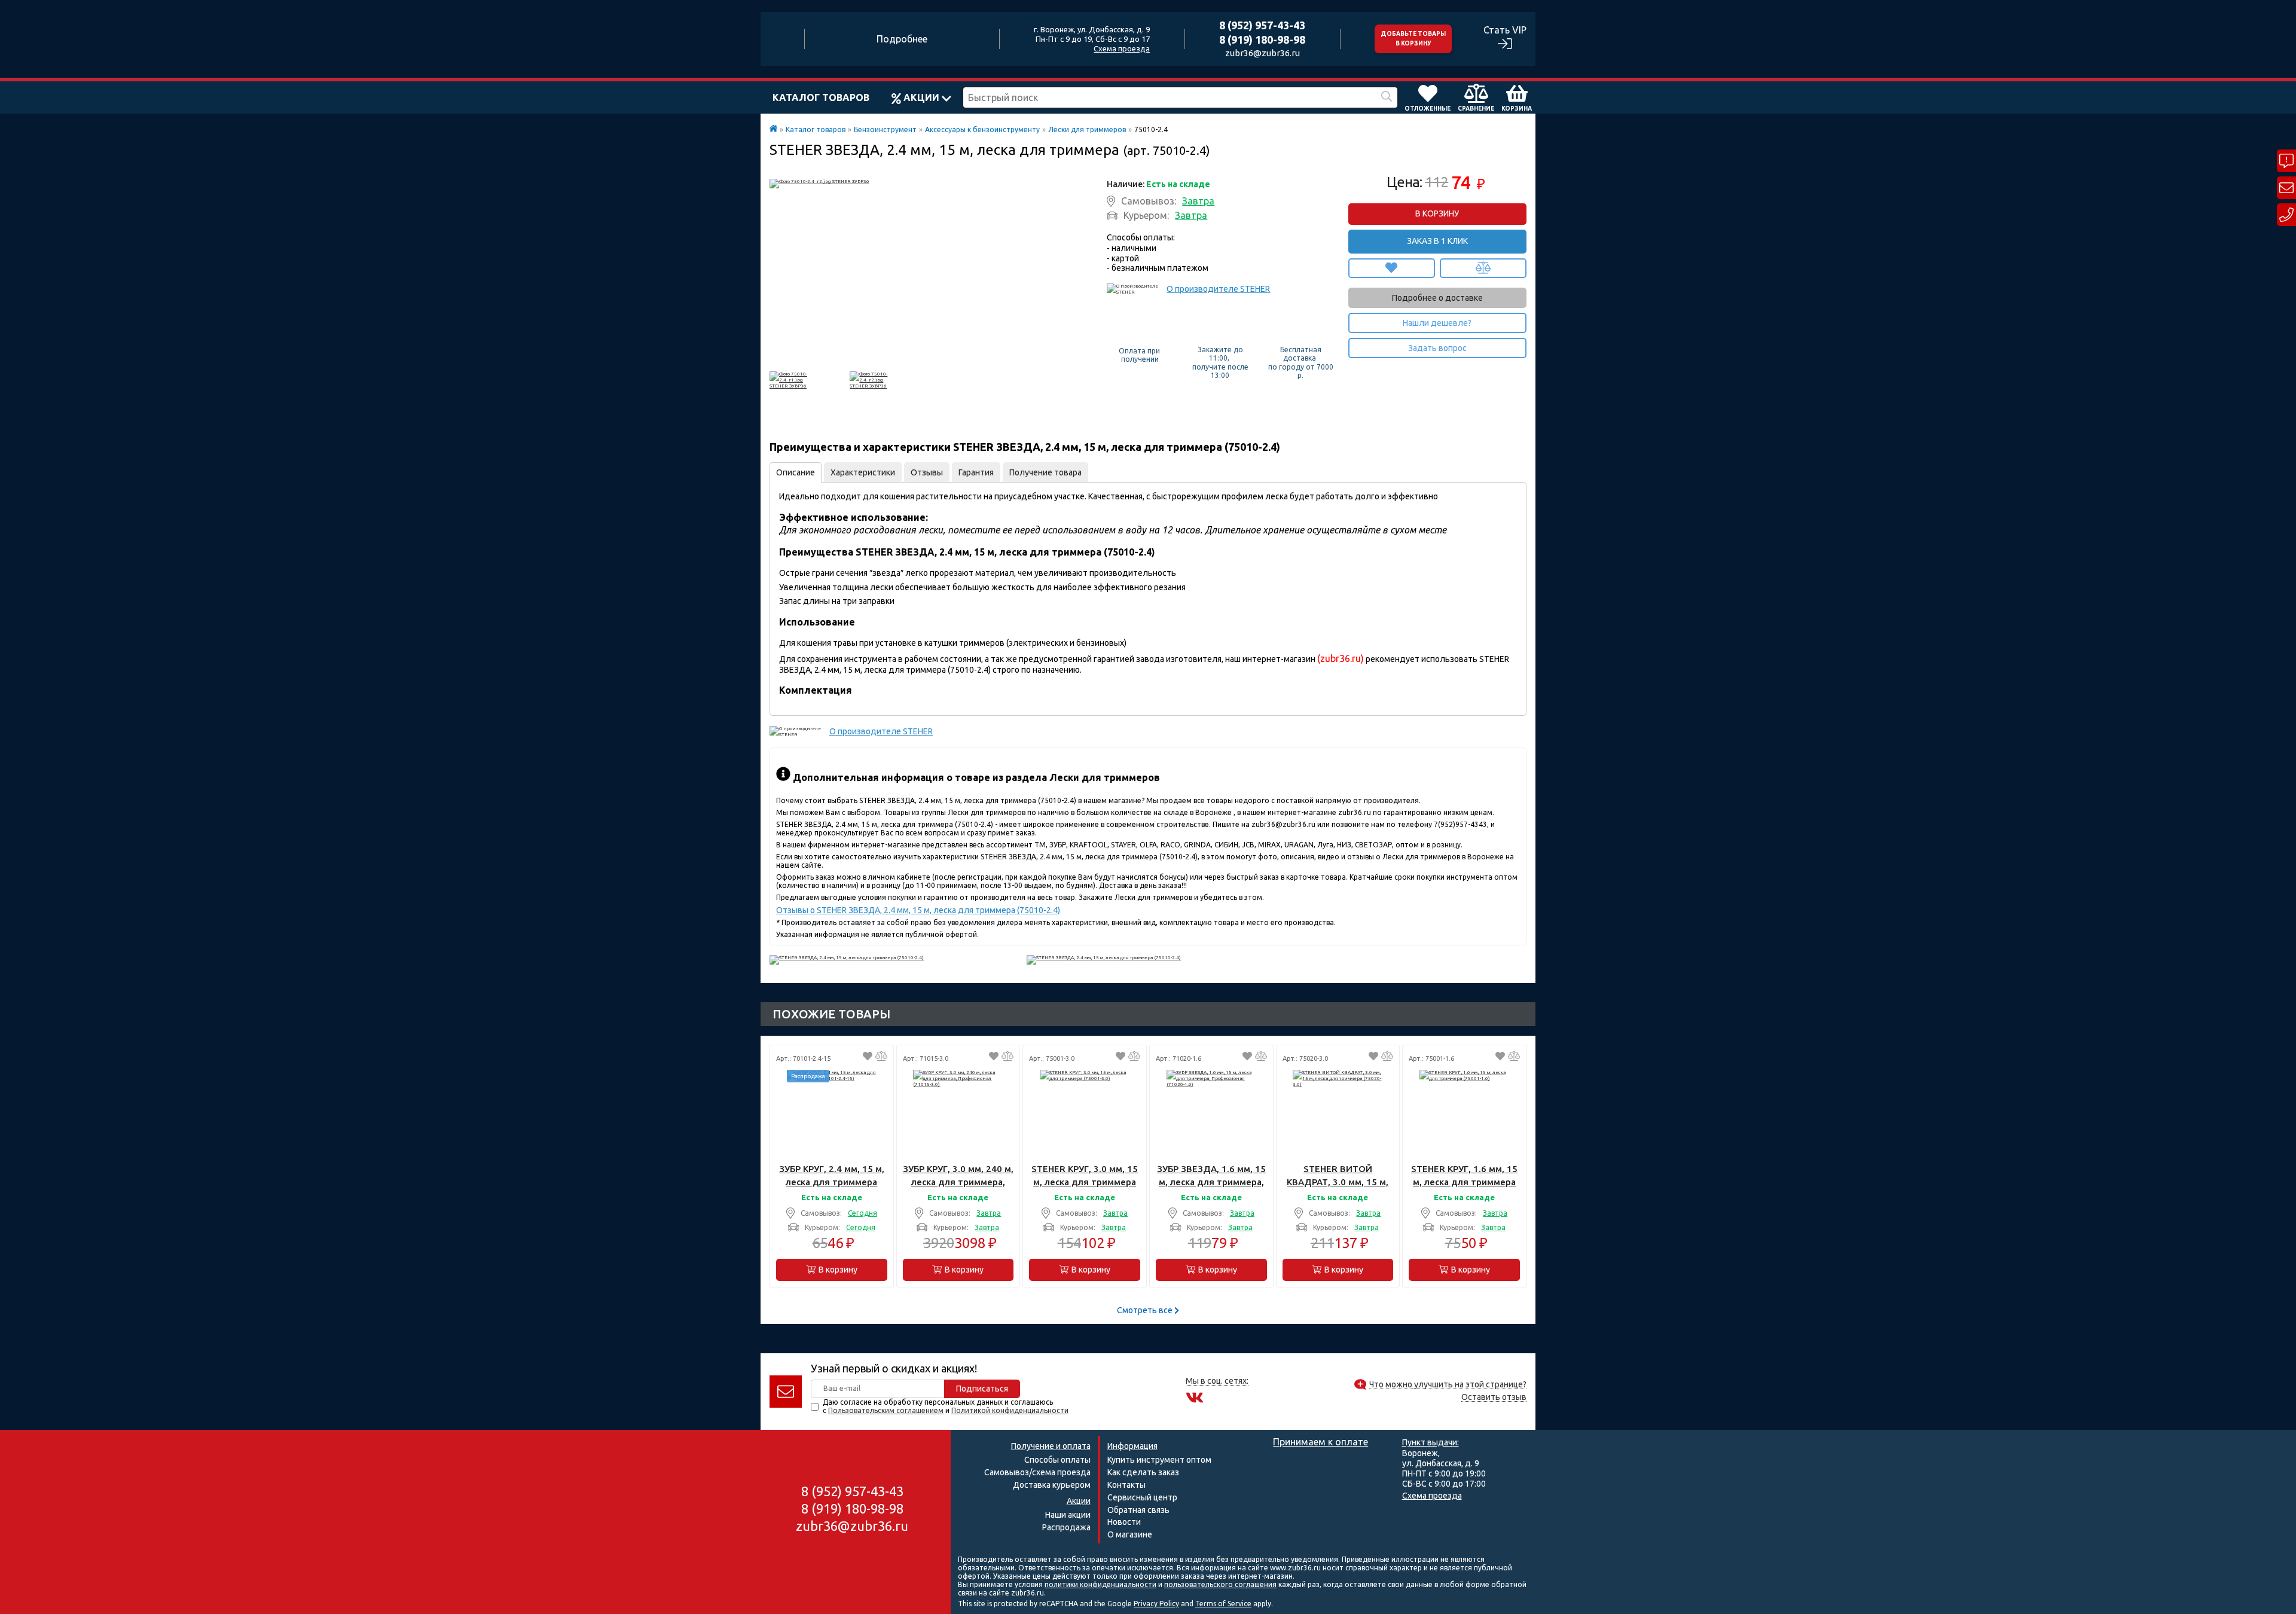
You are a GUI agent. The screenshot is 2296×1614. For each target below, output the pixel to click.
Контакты (1126, 1485)
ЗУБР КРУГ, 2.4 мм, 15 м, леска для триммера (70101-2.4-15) (832, 1176)
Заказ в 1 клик (1437, 241)
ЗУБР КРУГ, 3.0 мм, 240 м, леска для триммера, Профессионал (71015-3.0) (958, 1176)
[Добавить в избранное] (1392, 268)
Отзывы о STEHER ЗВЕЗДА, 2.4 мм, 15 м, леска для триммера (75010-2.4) (918, 910)
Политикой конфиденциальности (1010, 1410)
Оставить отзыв (1494, 1397)
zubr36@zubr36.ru (1263, 53)
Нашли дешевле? (1437, 323)
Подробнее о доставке (1437, 298)
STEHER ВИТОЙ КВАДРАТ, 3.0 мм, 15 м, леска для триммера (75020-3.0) (1338, 1176)
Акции (921, 97)
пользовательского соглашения (1220, 1584)
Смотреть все (1146, 1310)
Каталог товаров (821, 97)
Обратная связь (1138, 1510)
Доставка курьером (1052, 1485)
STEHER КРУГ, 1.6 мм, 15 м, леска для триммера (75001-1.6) (1464, 1176)
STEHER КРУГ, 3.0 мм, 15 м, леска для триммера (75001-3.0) (1085, 1176)
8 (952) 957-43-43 (1262, 25)
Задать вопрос (1437, 348)
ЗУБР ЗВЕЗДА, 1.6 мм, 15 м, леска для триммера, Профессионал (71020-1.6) (1211, 1176)
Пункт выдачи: (1431, 1442)
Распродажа (1066, 1527)
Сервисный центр (1142, 1497)
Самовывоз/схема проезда (1037, 1472)
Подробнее (902, 39)
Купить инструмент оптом (1159, 1460)
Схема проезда (1122, 48)
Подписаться (982, 1389)
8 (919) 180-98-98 (1262, 39)
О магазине (1130, 1534)
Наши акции (1068, 1515)
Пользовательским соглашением (886, 1410)
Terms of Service (1223, 1604)
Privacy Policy (1156, 1604)
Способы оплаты (1057, 1460)
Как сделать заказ (1143, 1472)
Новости (1124, 1522)
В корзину (1437, 213)
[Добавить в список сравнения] (1483, 268)
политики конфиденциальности (1100, 1584)
